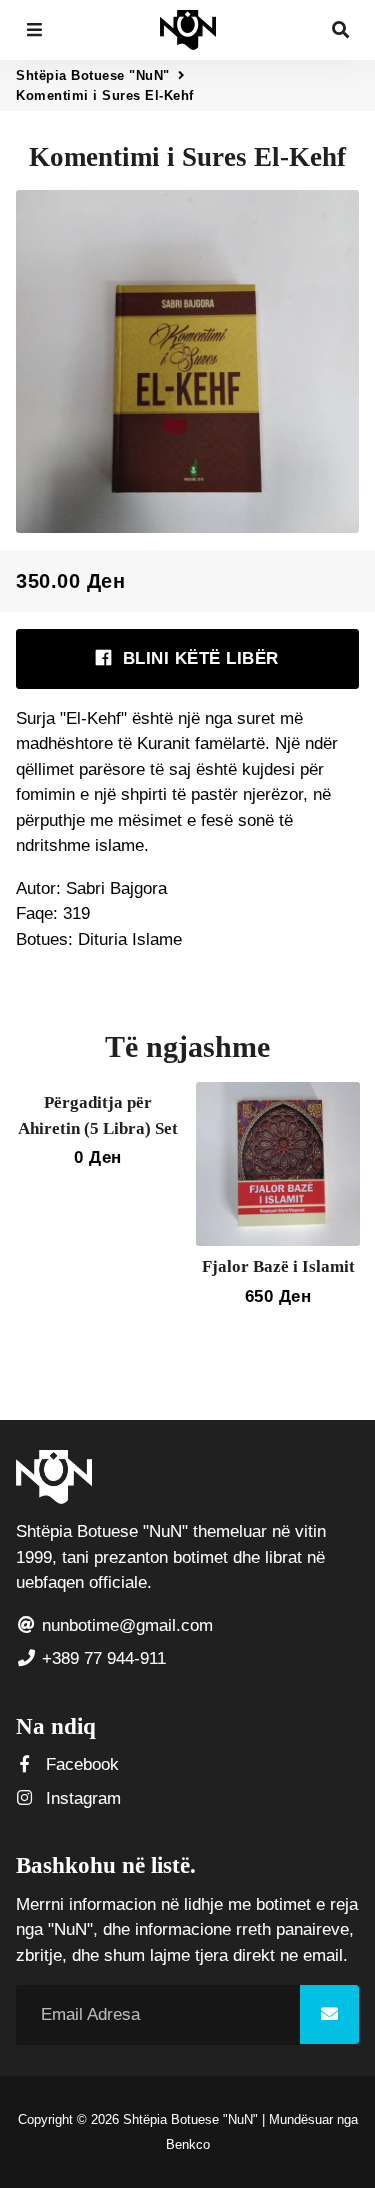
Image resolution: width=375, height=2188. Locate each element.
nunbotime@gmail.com (125, 1625)
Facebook (80, 1764)
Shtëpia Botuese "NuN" (93, 75)
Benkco (188, 2144)
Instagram (81, 1798)
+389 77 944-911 (101, 1658)
